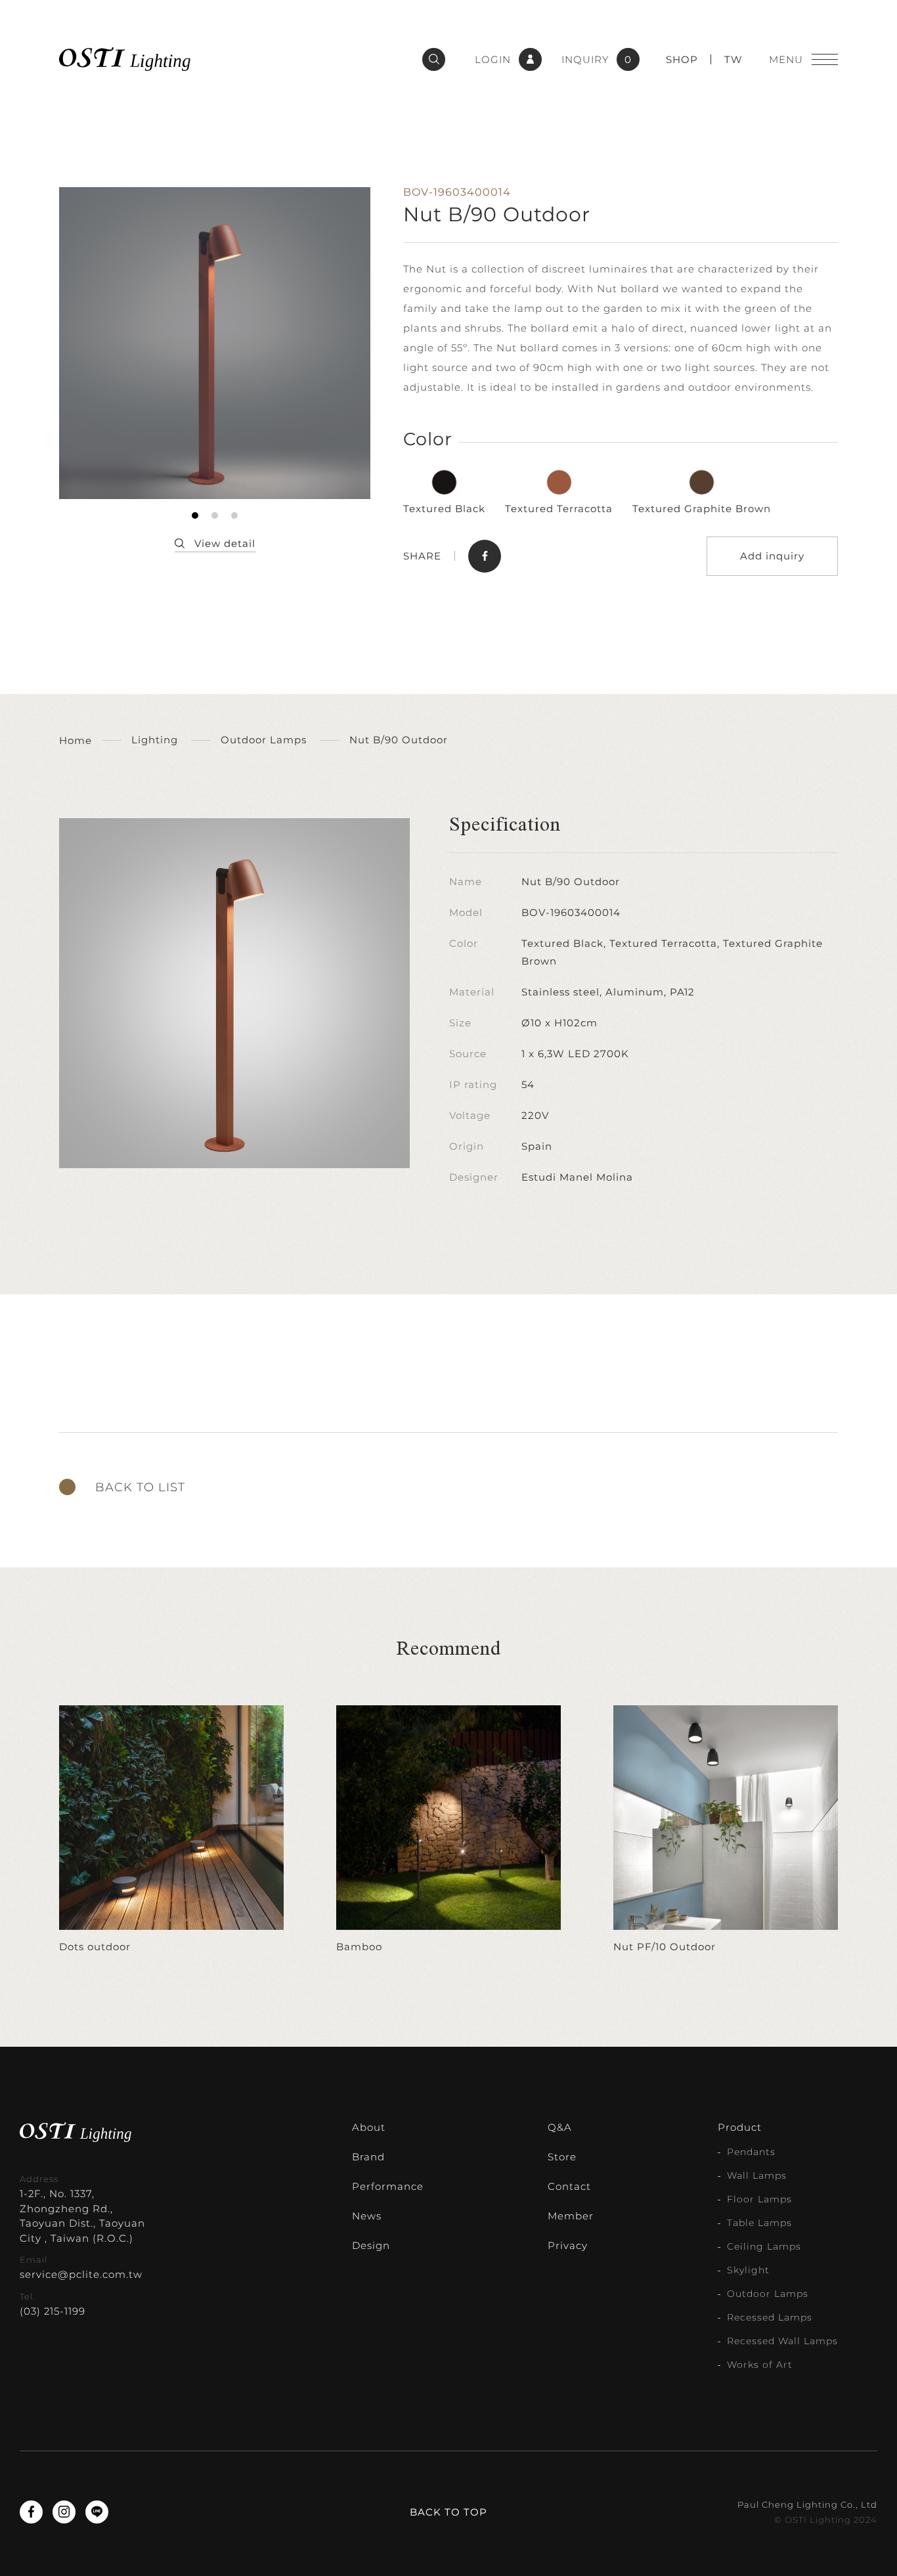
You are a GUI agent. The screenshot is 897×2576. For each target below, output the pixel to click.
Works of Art (760, 2365)
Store (562, 2157)
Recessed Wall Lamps (782, 2341)
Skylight (748, 2270)
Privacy (568, 2245)
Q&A (560, 2127)
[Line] (97, 2512)
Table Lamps (759, 2223)
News (367, 2216)
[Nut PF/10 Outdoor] (726, 1830)
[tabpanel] (215, 343)
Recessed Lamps (770, 2317)
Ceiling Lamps (764, 2246)
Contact (569, 2186)
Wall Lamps (757, 2175)
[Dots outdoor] (171, 1830)
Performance (388, 2186)
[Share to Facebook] (485, 556)
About (369, 2127)
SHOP (682, 59)
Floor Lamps (759, 2199)
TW (733, 59)
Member (571, 2216)
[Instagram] (64, 2512)
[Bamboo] (448, 1830)
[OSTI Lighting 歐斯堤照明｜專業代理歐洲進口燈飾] (125, 59)
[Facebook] (31, 2512)
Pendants (751, 2152)
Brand (368, 2157)
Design (371, 2245)
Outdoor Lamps (768, 2294)
